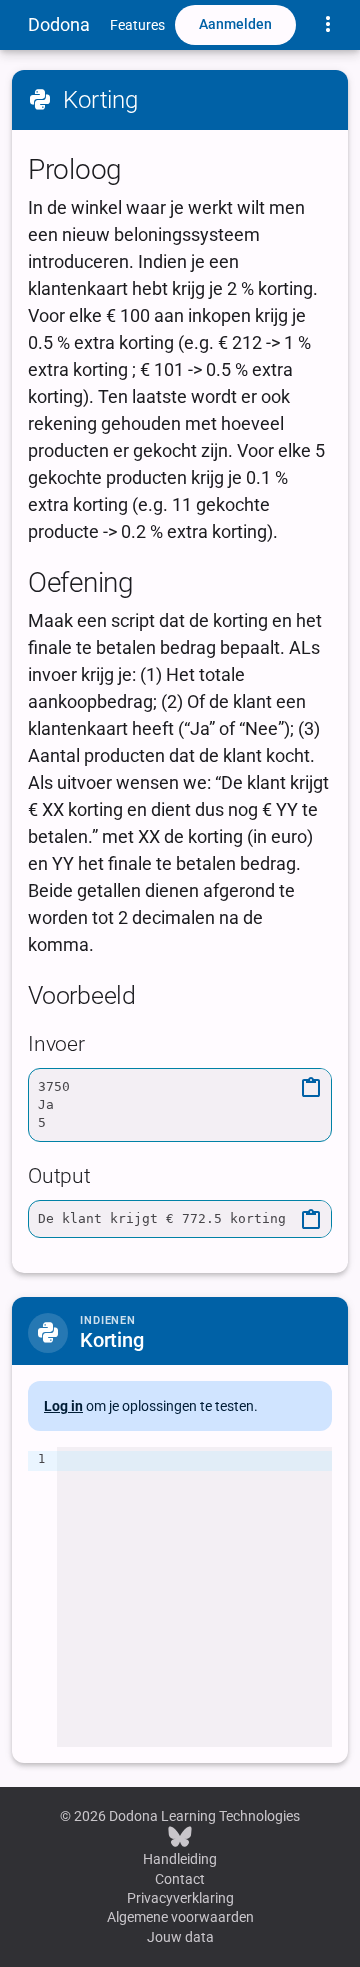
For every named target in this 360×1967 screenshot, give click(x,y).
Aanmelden (235, 24)
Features (137, 25)
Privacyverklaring (180, 1898)
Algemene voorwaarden (180, 1917)
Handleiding (180, 1859)
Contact (180, 1879)
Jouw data (180, 1937)
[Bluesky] (180, 1836)
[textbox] (194, 1597)
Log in (63, 1406)
